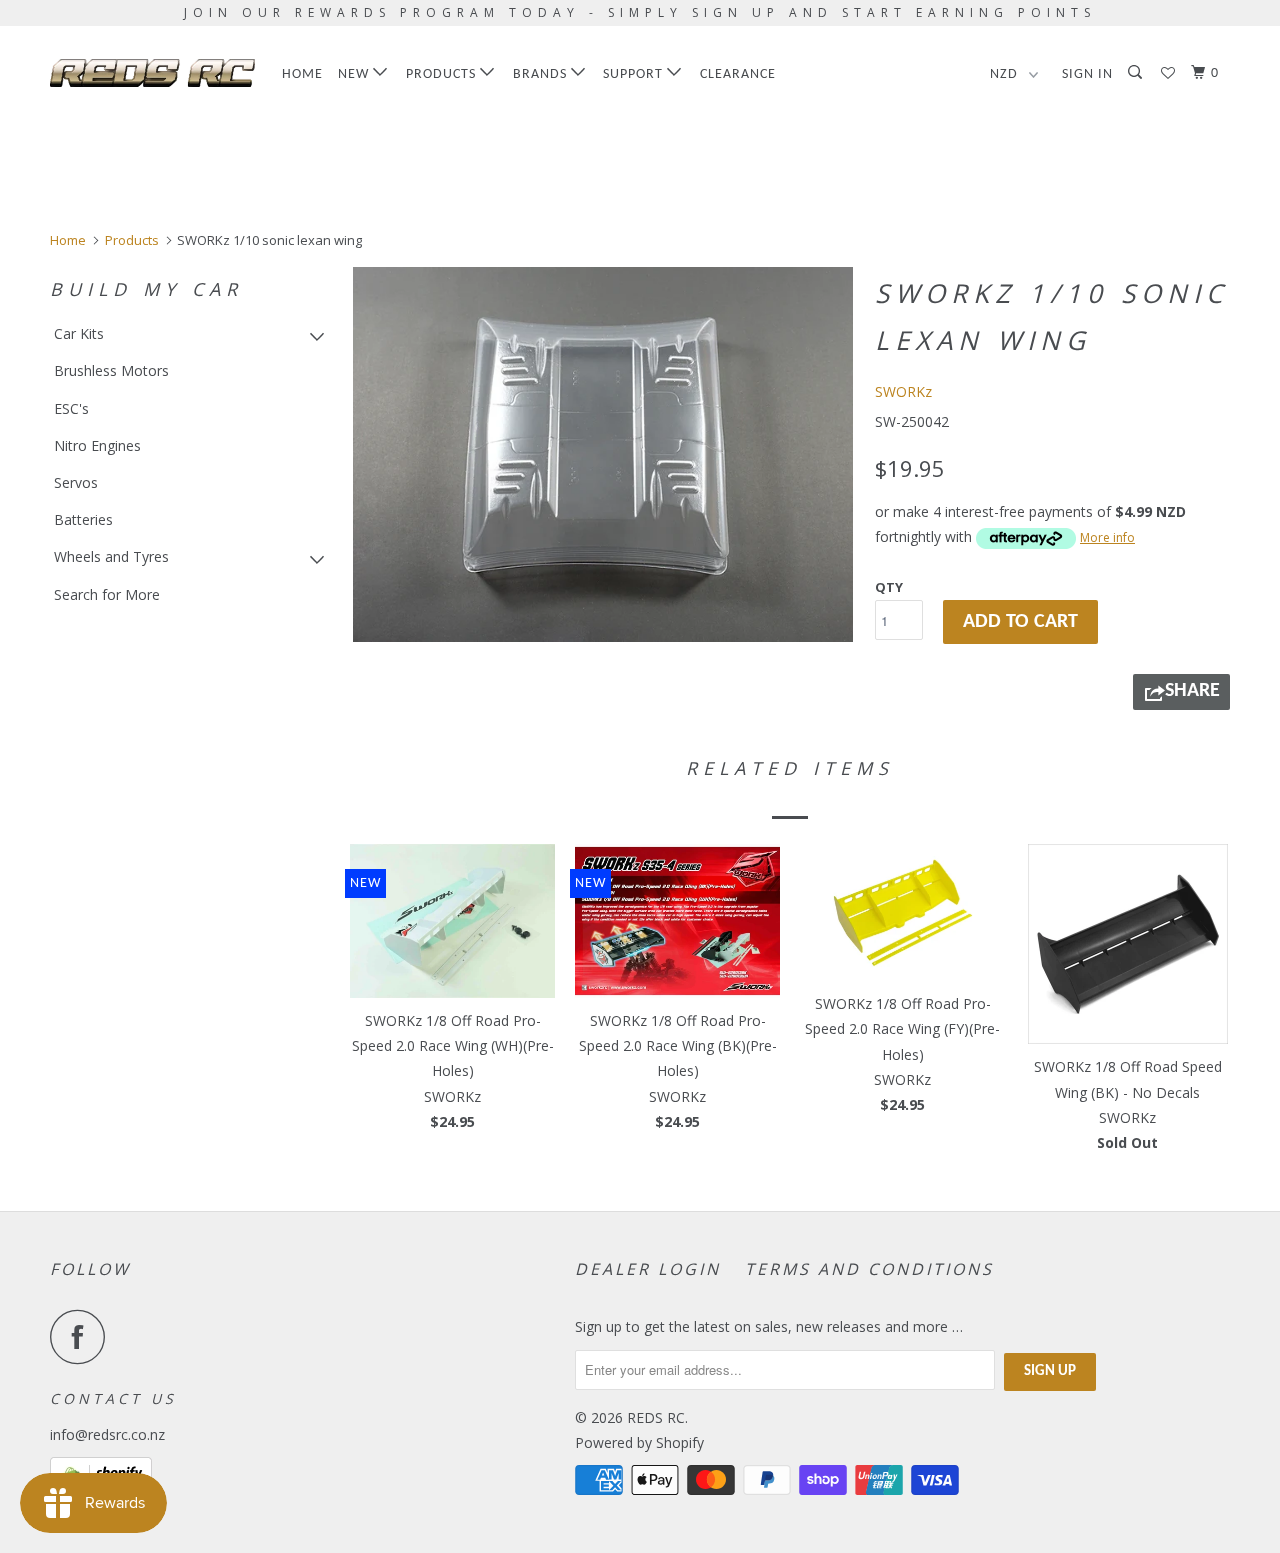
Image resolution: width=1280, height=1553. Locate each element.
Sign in (1087, 74)
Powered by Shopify (639, 1442)
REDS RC (656, 1417)
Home (302, 74)
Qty (889, 587)
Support (635, 74)
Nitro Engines (97, 445)
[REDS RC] (152, 73)
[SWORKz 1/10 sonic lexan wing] (602, 454)
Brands (542, 74)
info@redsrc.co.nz (107, 1434)
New (355, 74)
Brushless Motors (111, 370)
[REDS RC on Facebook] (83, 1336)
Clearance (738, 74)
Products (443, 74)
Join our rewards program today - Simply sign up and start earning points (640, 12)
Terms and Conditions (869, 1269)
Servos (76, 482)
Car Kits (79, 333)
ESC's (71, 408)
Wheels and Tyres (111, 556)
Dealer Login (648, 1269)
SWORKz (903, 391)
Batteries (83, 519)
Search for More (107, 594)
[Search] (1137, 73)
